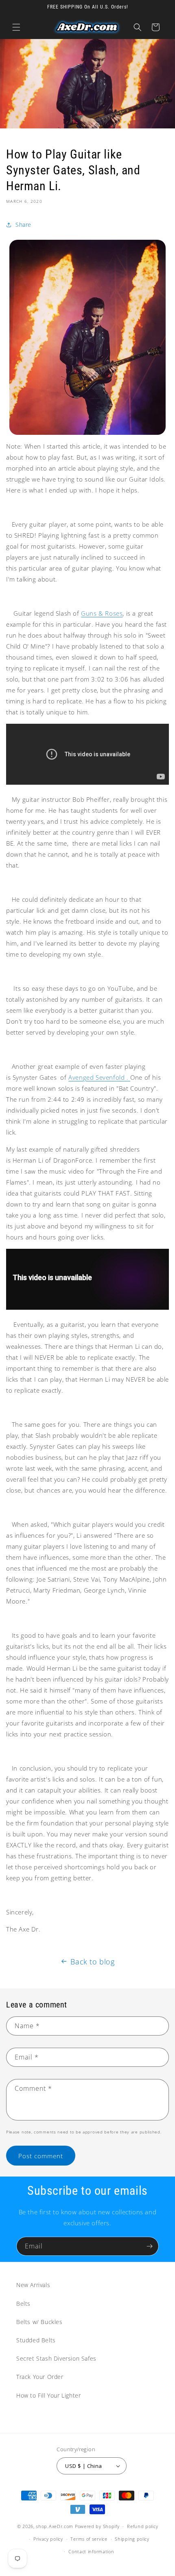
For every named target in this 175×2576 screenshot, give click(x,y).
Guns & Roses (102, 613)
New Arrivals (33, 2285)
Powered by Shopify (97, 2526)
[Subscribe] (149, 2246)
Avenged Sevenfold (97, 1077)
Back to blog (92, 1962)
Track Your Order (40, 2377)
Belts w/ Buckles (39, 2322)
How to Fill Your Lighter (48, 2395)
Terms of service (89, 2539)
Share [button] (23, 225)
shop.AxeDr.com (55, 2526)
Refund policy (142, 2526)
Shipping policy (132, 2539)
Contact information (91, 2551)
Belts (23, 2304)
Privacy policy (48, 2539)
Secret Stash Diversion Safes (56, 2358)
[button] (16, 27)
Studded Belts (36, 2340)
